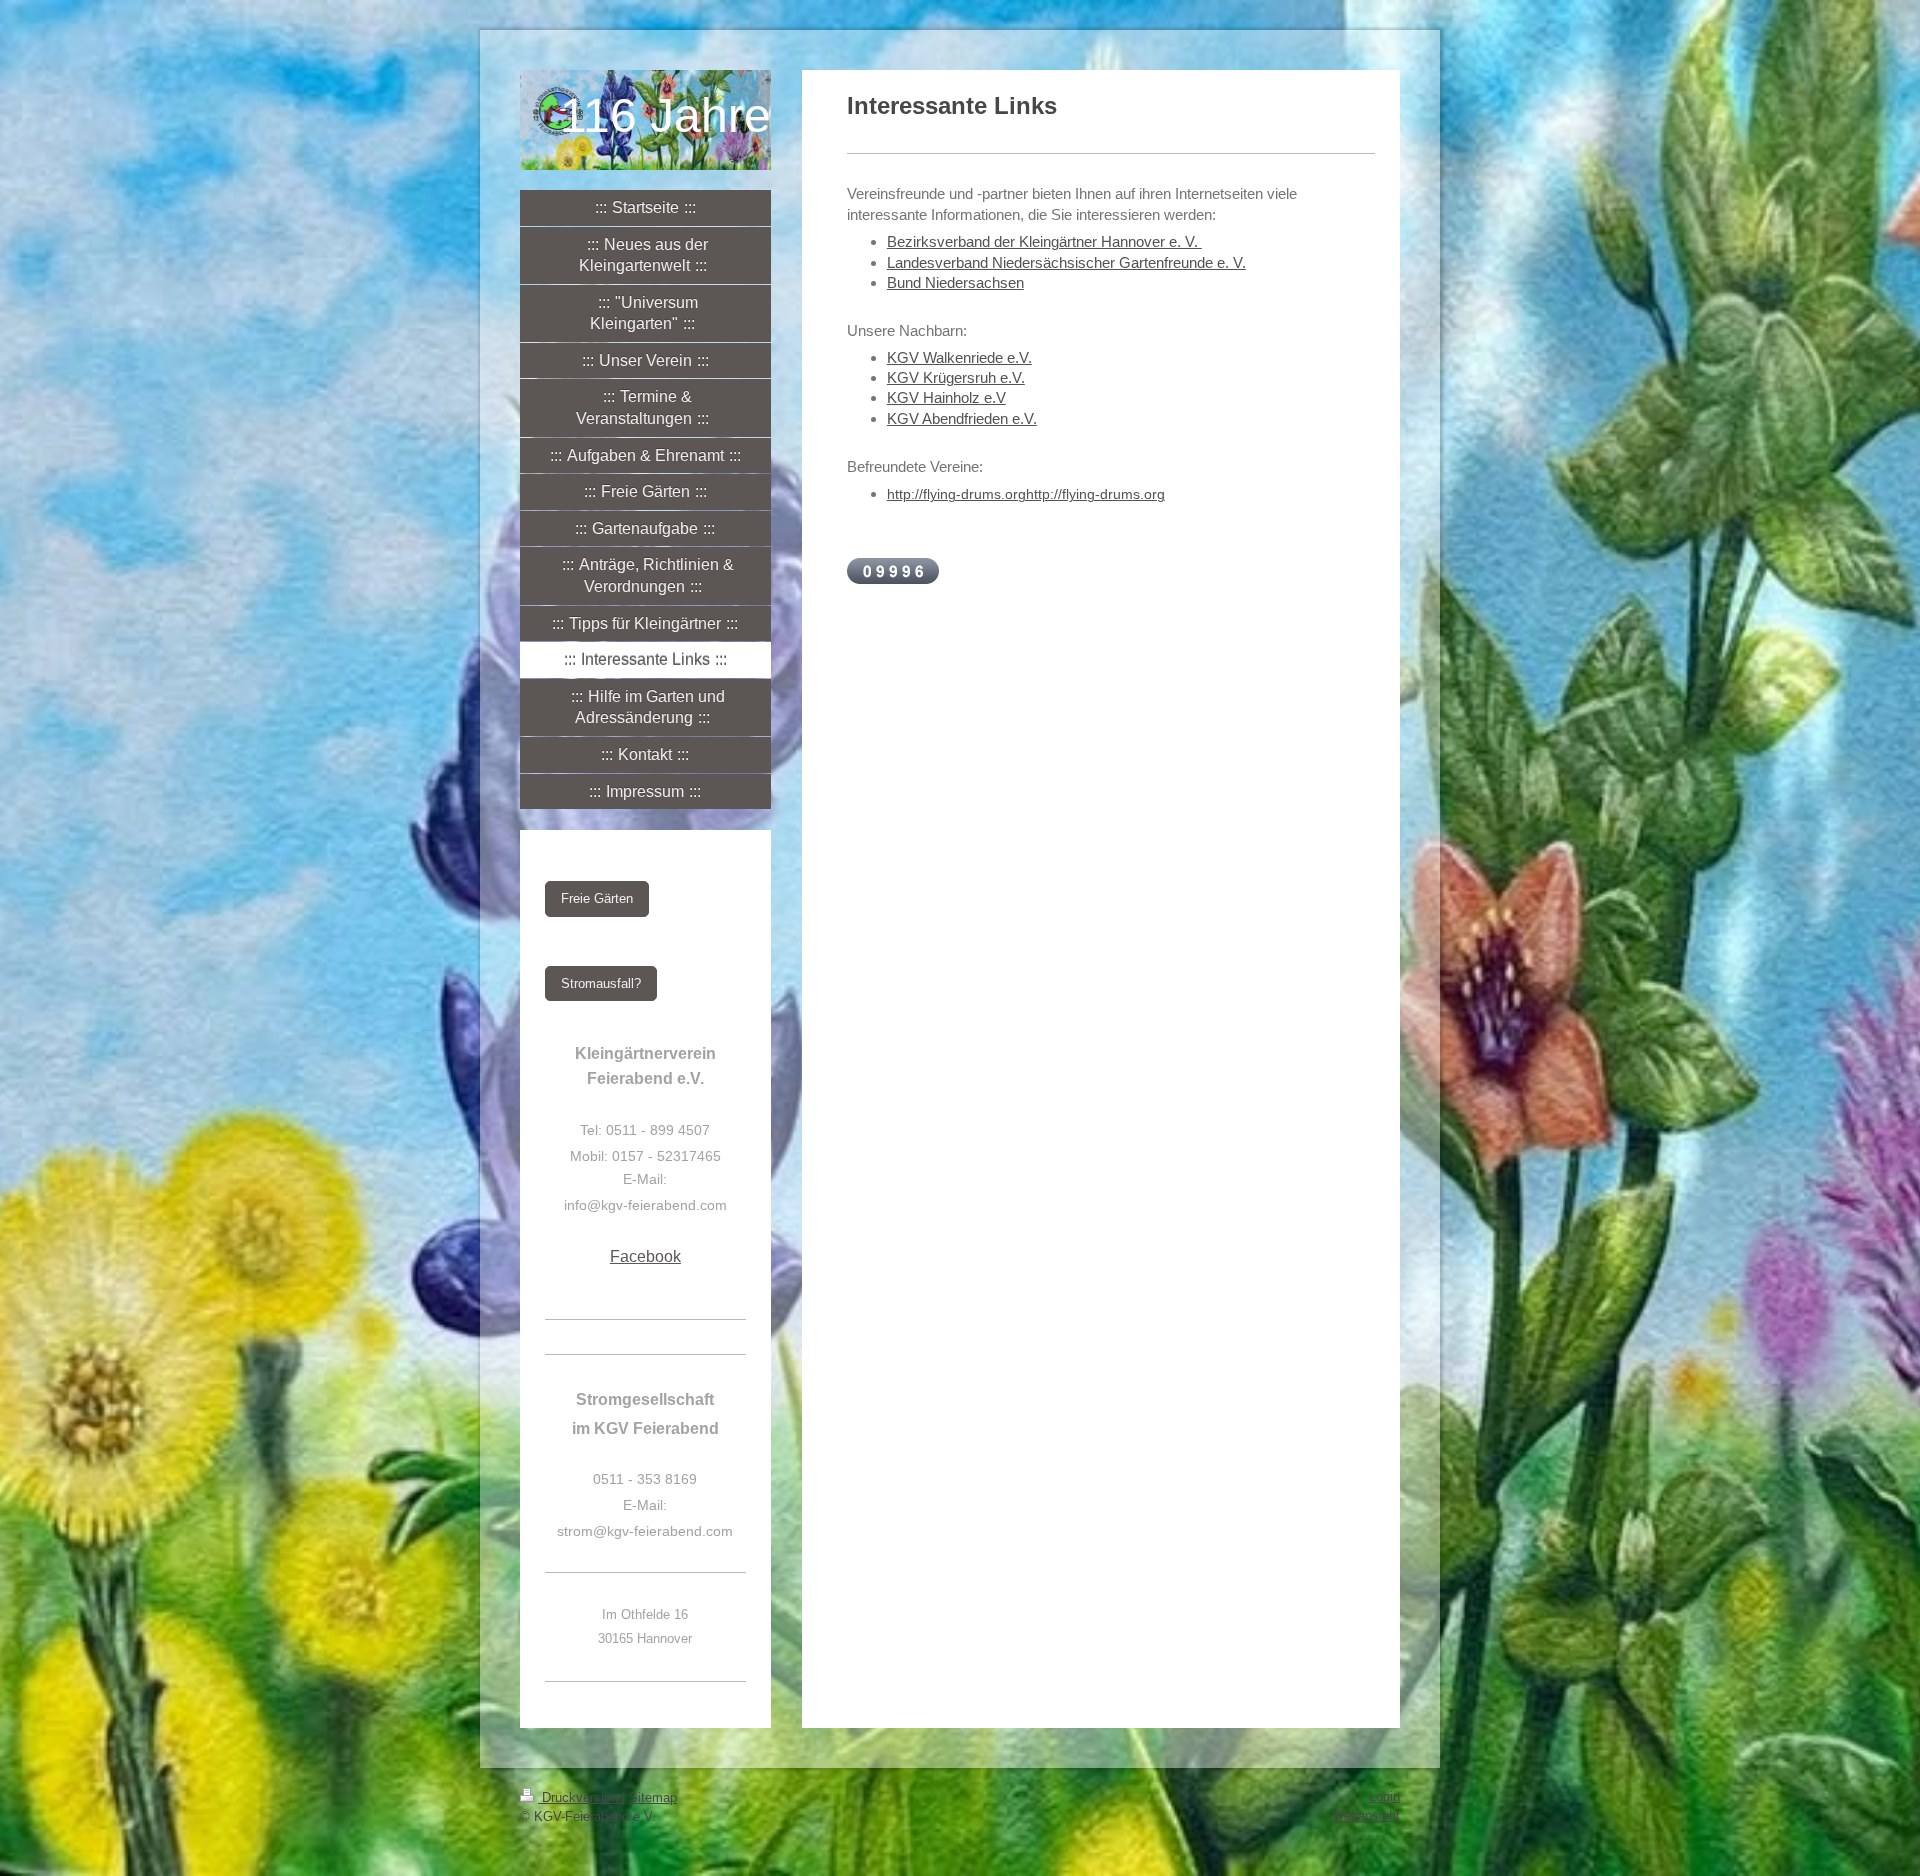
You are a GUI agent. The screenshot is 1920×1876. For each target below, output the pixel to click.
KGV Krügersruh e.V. (956, 377)
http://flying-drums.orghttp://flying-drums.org (1026, 494)
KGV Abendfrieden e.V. (962, 418)
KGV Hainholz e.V (946, 397)
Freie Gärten (597, 898)
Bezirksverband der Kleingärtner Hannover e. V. (1044, 241)
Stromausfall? (601, 983)
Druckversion (580, 1797)
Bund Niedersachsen (955, 282)
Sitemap (653, 1797)
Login (1384, 1796)
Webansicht (1366, 1815)
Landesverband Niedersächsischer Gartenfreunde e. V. (1066, 262)
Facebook (645, 1256)
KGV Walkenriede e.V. (959, 357)
